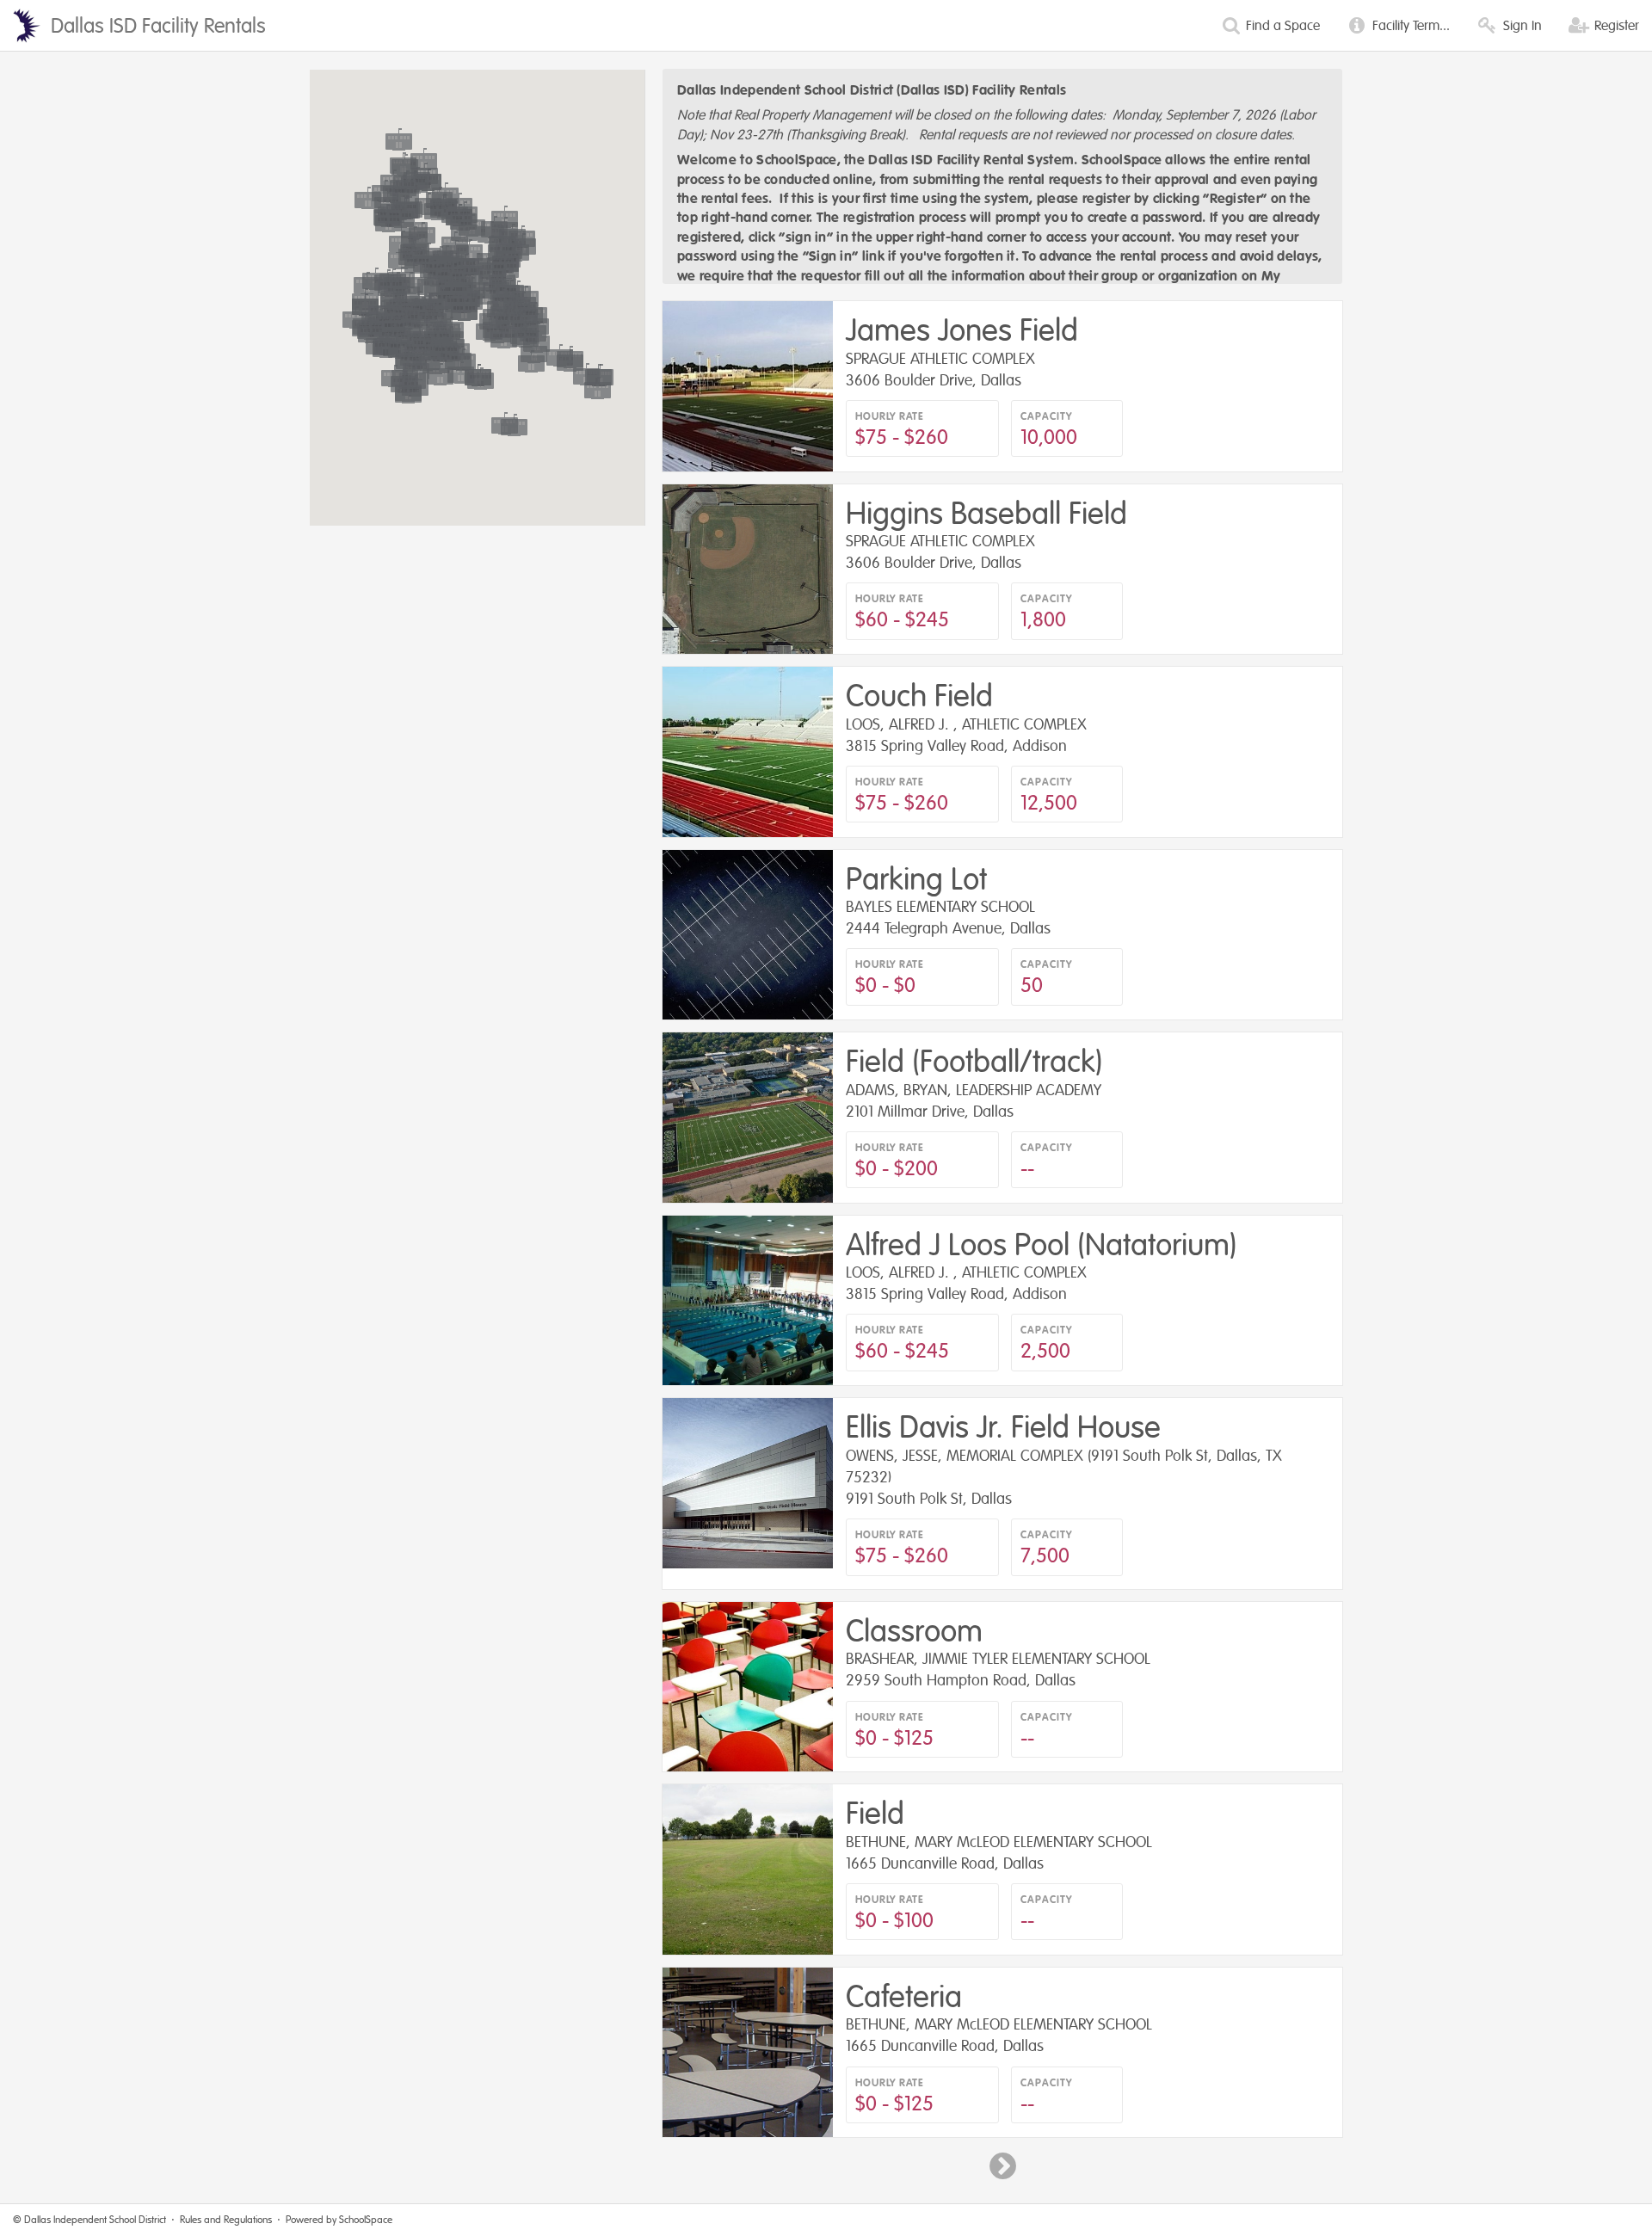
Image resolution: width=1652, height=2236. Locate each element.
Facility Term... (1409, 26)
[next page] (1003, 2167)
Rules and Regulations (226, 2220)
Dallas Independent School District (95, 2220)
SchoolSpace (366, 2220)
